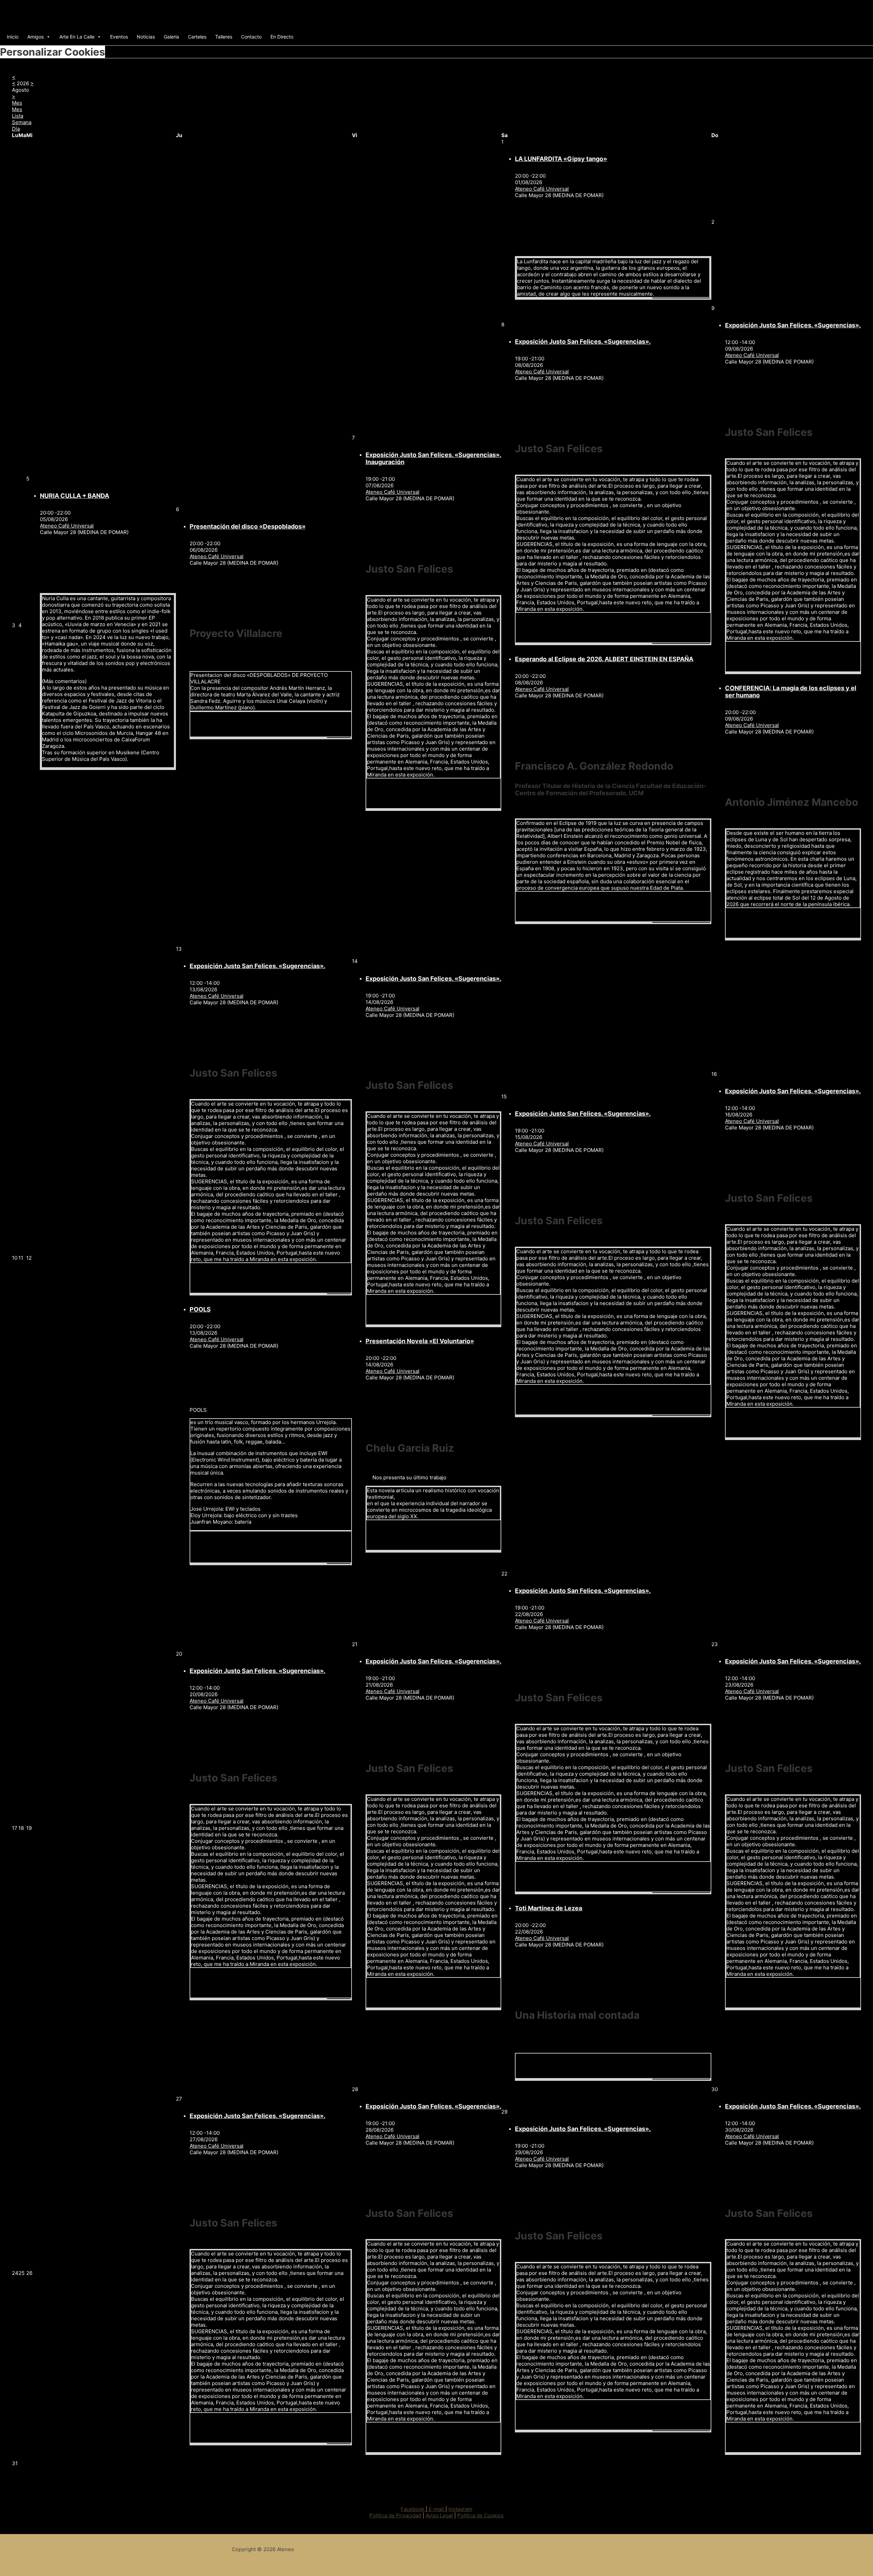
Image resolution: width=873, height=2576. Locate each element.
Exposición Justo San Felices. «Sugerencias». (583, 342)
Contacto (251, 37)
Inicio (13, 37)
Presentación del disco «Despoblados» (248, 526)
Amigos (35, 37)
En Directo (282, 37)
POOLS (200, 1309)
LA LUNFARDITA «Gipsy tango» (561, 159)
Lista (18, 116)
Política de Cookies (480, 2515)
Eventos (119, 37)
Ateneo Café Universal (542, 189)
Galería (171, 37)
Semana (22, 122)
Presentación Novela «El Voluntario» (420, 1341)
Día (16, 129)
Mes (17, 109)
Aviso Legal (439, 2515)
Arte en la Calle (77, 37)
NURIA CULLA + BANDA (75, 496)
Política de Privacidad (395, 2515)
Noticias (146, 37)
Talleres (224, 37)
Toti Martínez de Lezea (549, 1908)
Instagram (460, 2509)
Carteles (197, 37)
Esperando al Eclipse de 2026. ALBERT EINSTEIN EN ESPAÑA (604, 659)
